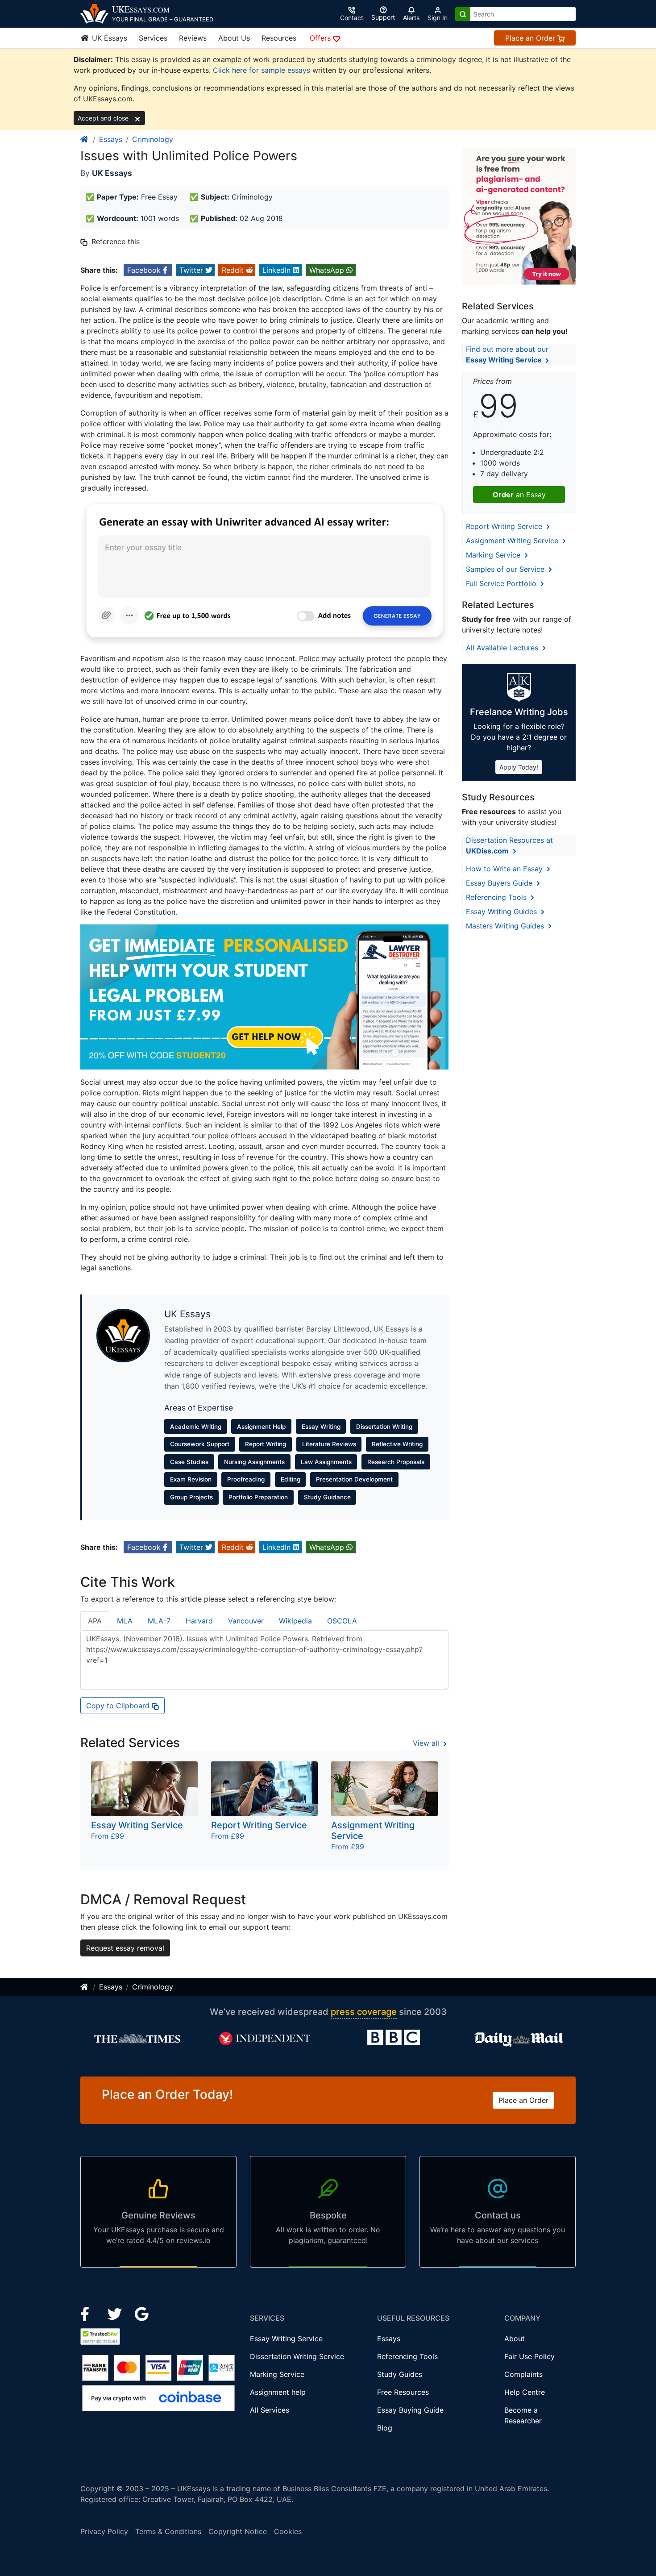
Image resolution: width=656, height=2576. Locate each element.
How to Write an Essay (505, 869)
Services (153, 38)
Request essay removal (125, 1948)
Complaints (523, 2374)
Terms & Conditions (168, 2531)
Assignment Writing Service (513, 541)
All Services (270, 2410)
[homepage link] (85, 139)
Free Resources (403, 2392)
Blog (385, 2428)
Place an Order (531, 38)
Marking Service (494, 555)
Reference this (116, 241)
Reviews (193, 38)
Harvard (199, 1621)
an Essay (519, 495)
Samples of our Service (506, 569)
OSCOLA (342, 1621)
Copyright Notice (238, 2531)
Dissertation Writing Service (297, 2356)
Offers (321, 38)
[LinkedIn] (116, 2313)
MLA (125, 1621)
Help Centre (525, 2392)
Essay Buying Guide (410, 2410)
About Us (234, 38)
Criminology (153, 139)
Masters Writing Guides (506, 926)
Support (383, 17)
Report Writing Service (505, 526)
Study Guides (400, 2374)
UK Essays (108, 38)
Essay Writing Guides (502, 911)
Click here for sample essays (262, 70)
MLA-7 (159, 1621)
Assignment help (278, 2392)
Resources (279, 38)
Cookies (288, 2531)
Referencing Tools (497, 897)
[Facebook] (89, 2313)
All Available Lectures (503, 648)
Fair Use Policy (529, 2356)
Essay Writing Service (286, 2339)
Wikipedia (295, 1621)
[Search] (463, 14)
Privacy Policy (104, 2531)
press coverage (364, 2012)
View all (427, 1743)
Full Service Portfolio (502, 583)
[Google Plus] (142, 2313)
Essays (111, 139)
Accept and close (104, 118)
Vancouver (246, 1621)
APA (95, 1621)
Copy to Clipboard (119, 1706)
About (515, 2339)
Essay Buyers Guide (500, 883)
